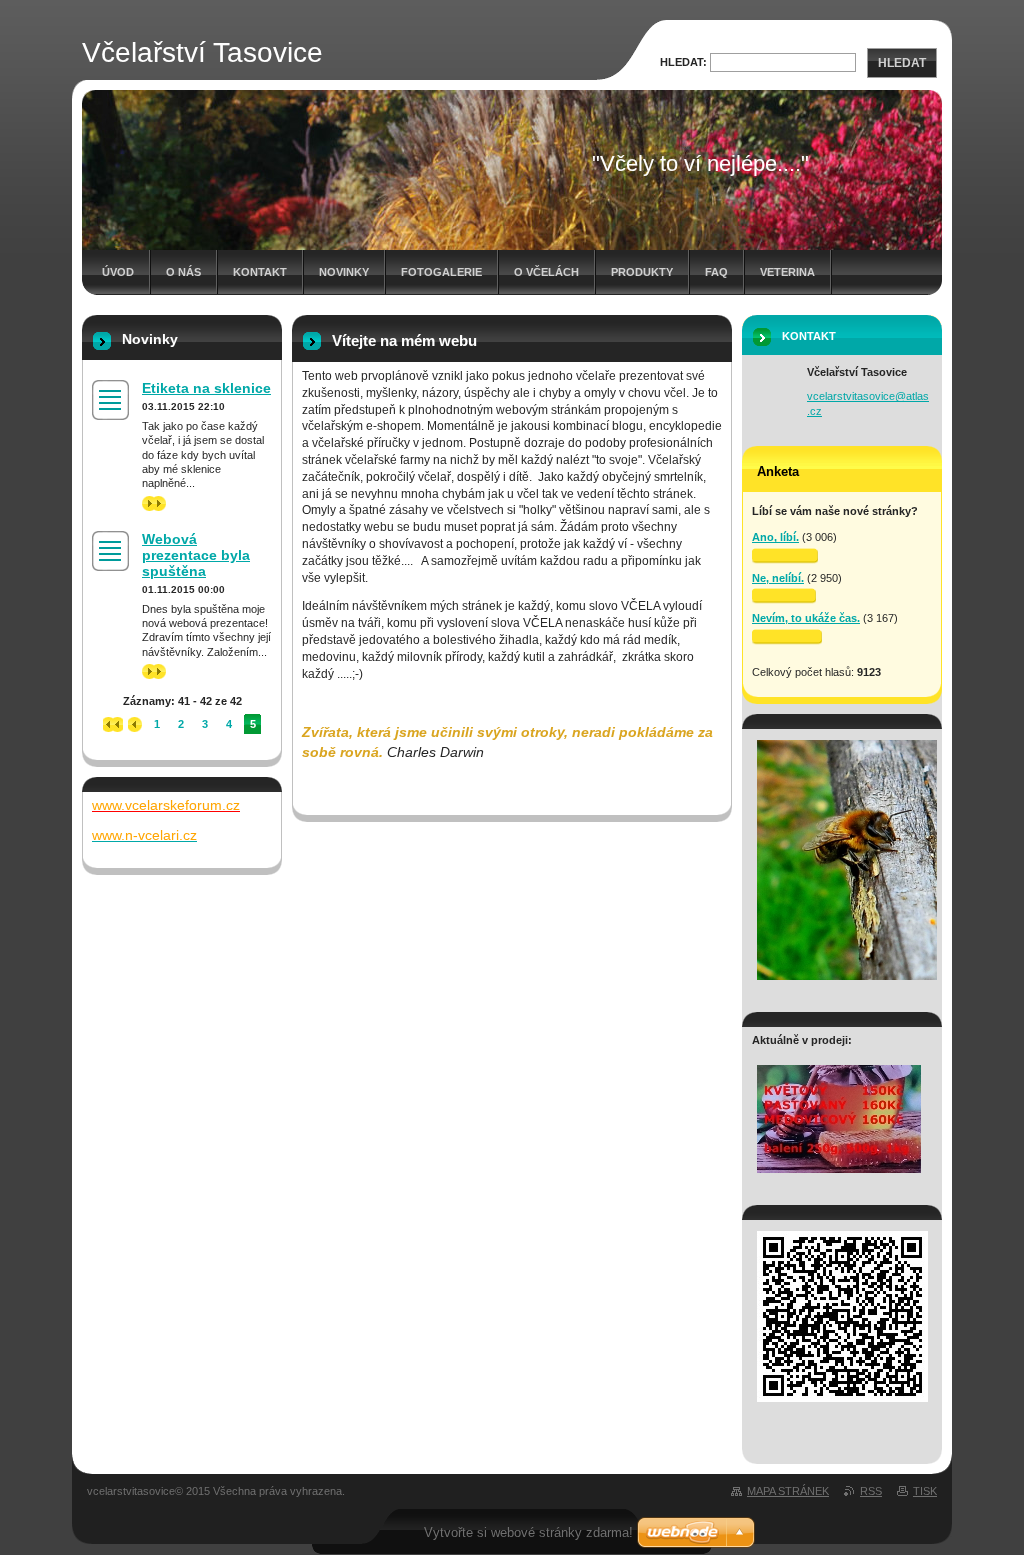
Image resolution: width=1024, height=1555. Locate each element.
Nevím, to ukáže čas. (806, 618)
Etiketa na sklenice (206, 388)
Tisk (925, 1491)
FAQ (716, 272)
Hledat (902, 63)
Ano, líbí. (775, 537)
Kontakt (260, 272)
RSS (871, 1491)
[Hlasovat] (785, 556)
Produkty (642, 272)
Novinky (344, 272)
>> (148, 503)
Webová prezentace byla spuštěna (196, 555)
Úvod (118, 272)
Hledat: (683, 62)
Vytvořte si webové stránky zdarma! (528, 1532)
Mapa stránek (788, 1491)
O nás (183, 272)
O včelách (546, 272)
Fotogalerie (441, 272)
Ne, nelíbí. (778, 578)
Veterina (787, 272)
